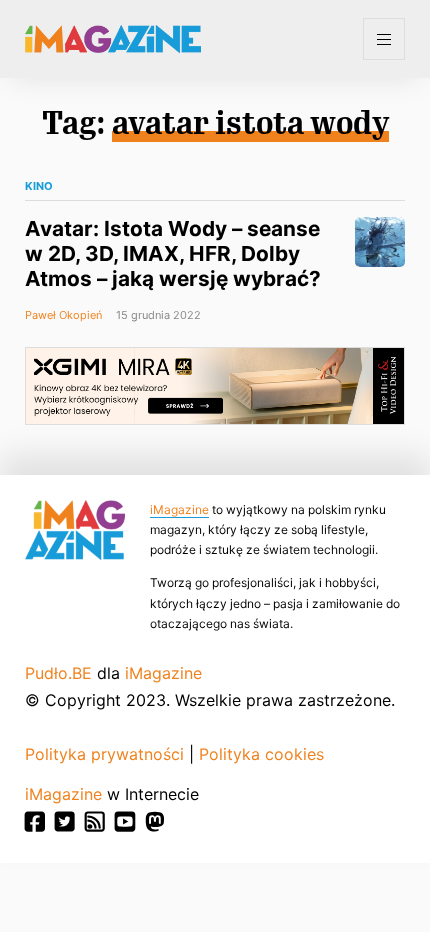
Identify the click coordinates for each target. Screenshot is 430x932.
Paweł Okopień (63, 315)
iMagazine (179, 509)
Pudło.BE (58, 673)
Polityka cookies (261, 754)
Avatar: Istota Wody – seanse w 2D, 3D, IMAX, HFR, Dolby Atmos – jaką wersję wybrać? (173, 253)
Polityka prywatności (104, 754)
